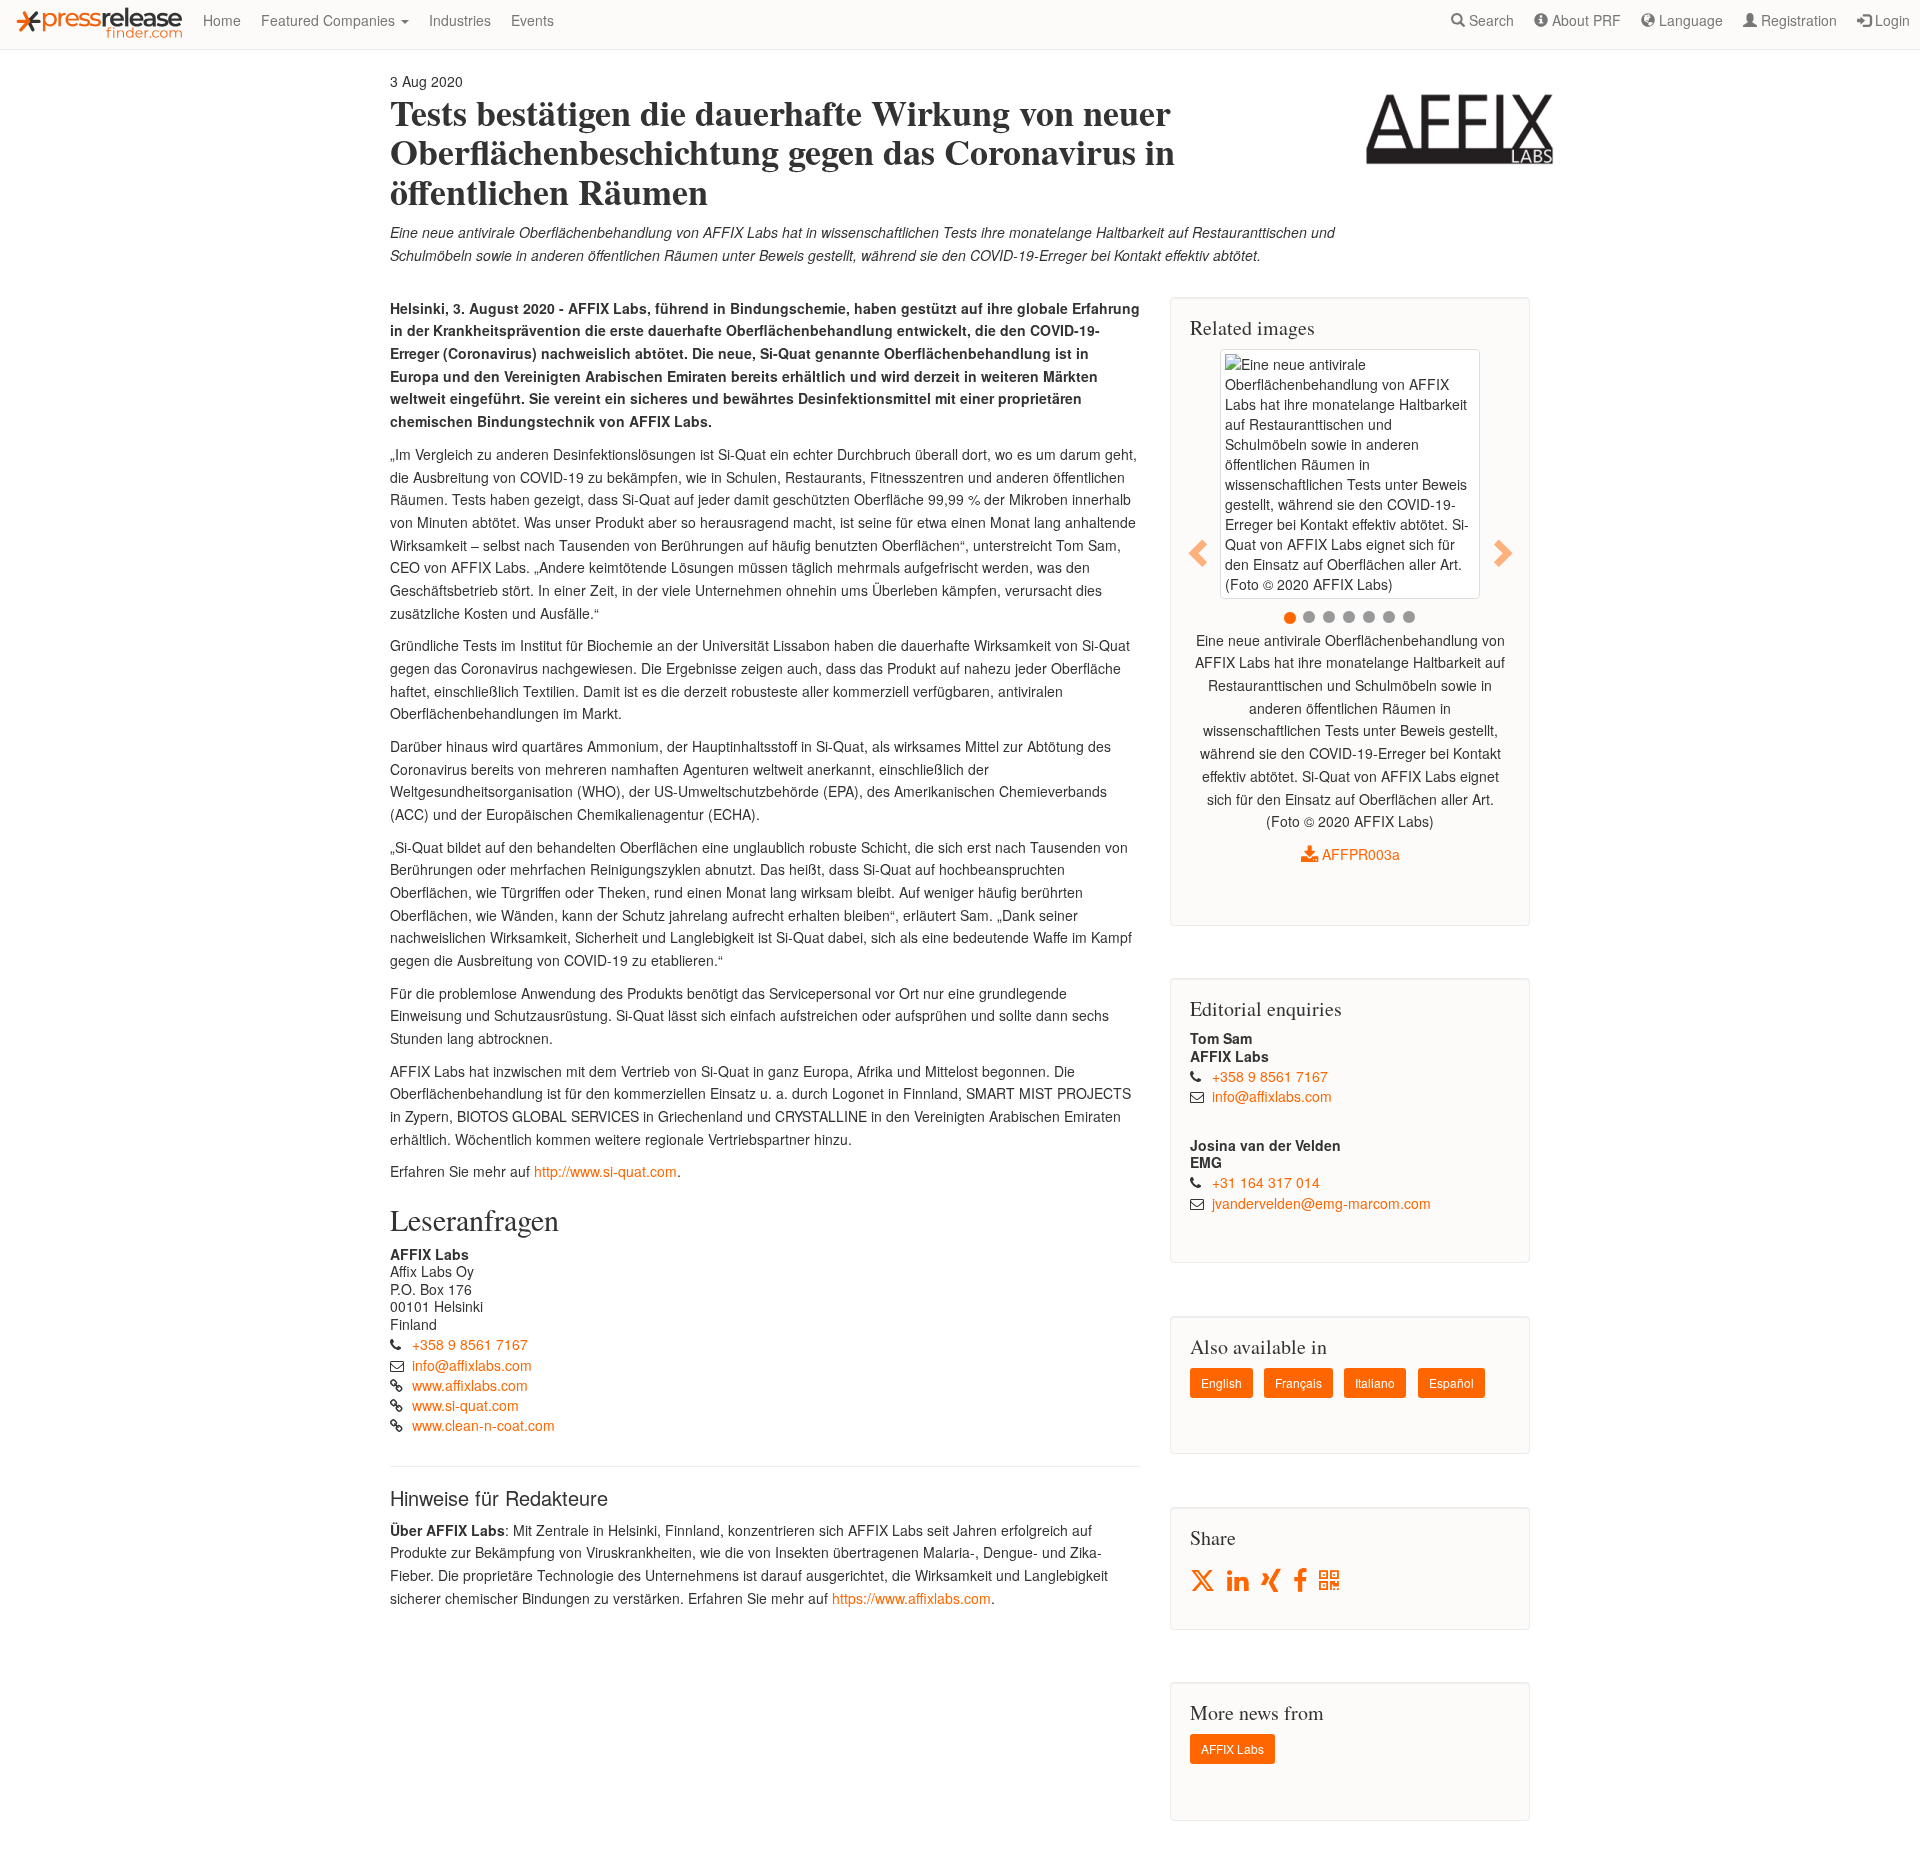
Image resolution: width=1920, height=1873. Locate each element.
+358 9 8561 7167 (470, 1344)
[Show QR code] (1330, 1581)
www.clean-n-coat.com (483, 1425)
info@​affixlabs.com (472, 1365)
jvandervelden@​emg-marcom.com (1321, 1203)
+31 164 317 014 (1266, 1182)
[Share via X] (1204, 1580)
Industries (460, 20)
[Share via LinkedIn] (1239, 1581)
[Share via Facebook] (1301, 1581)
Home (222, 20)
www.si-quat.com (465, 1405)
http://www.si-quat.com (605, 1171)
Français (1298, 1382)
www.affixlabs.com (470, 1385)
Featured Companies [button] (330, 20)
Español (1451, 1382)
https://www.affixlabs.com (911, 1598)
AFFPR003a (1359, 854)
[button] (1199, 552)
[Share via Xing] (1272, 1581)
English (1221, 1382)
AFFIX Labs (1232, 1748)
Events (532, 20)
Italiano (1375, 1382)
